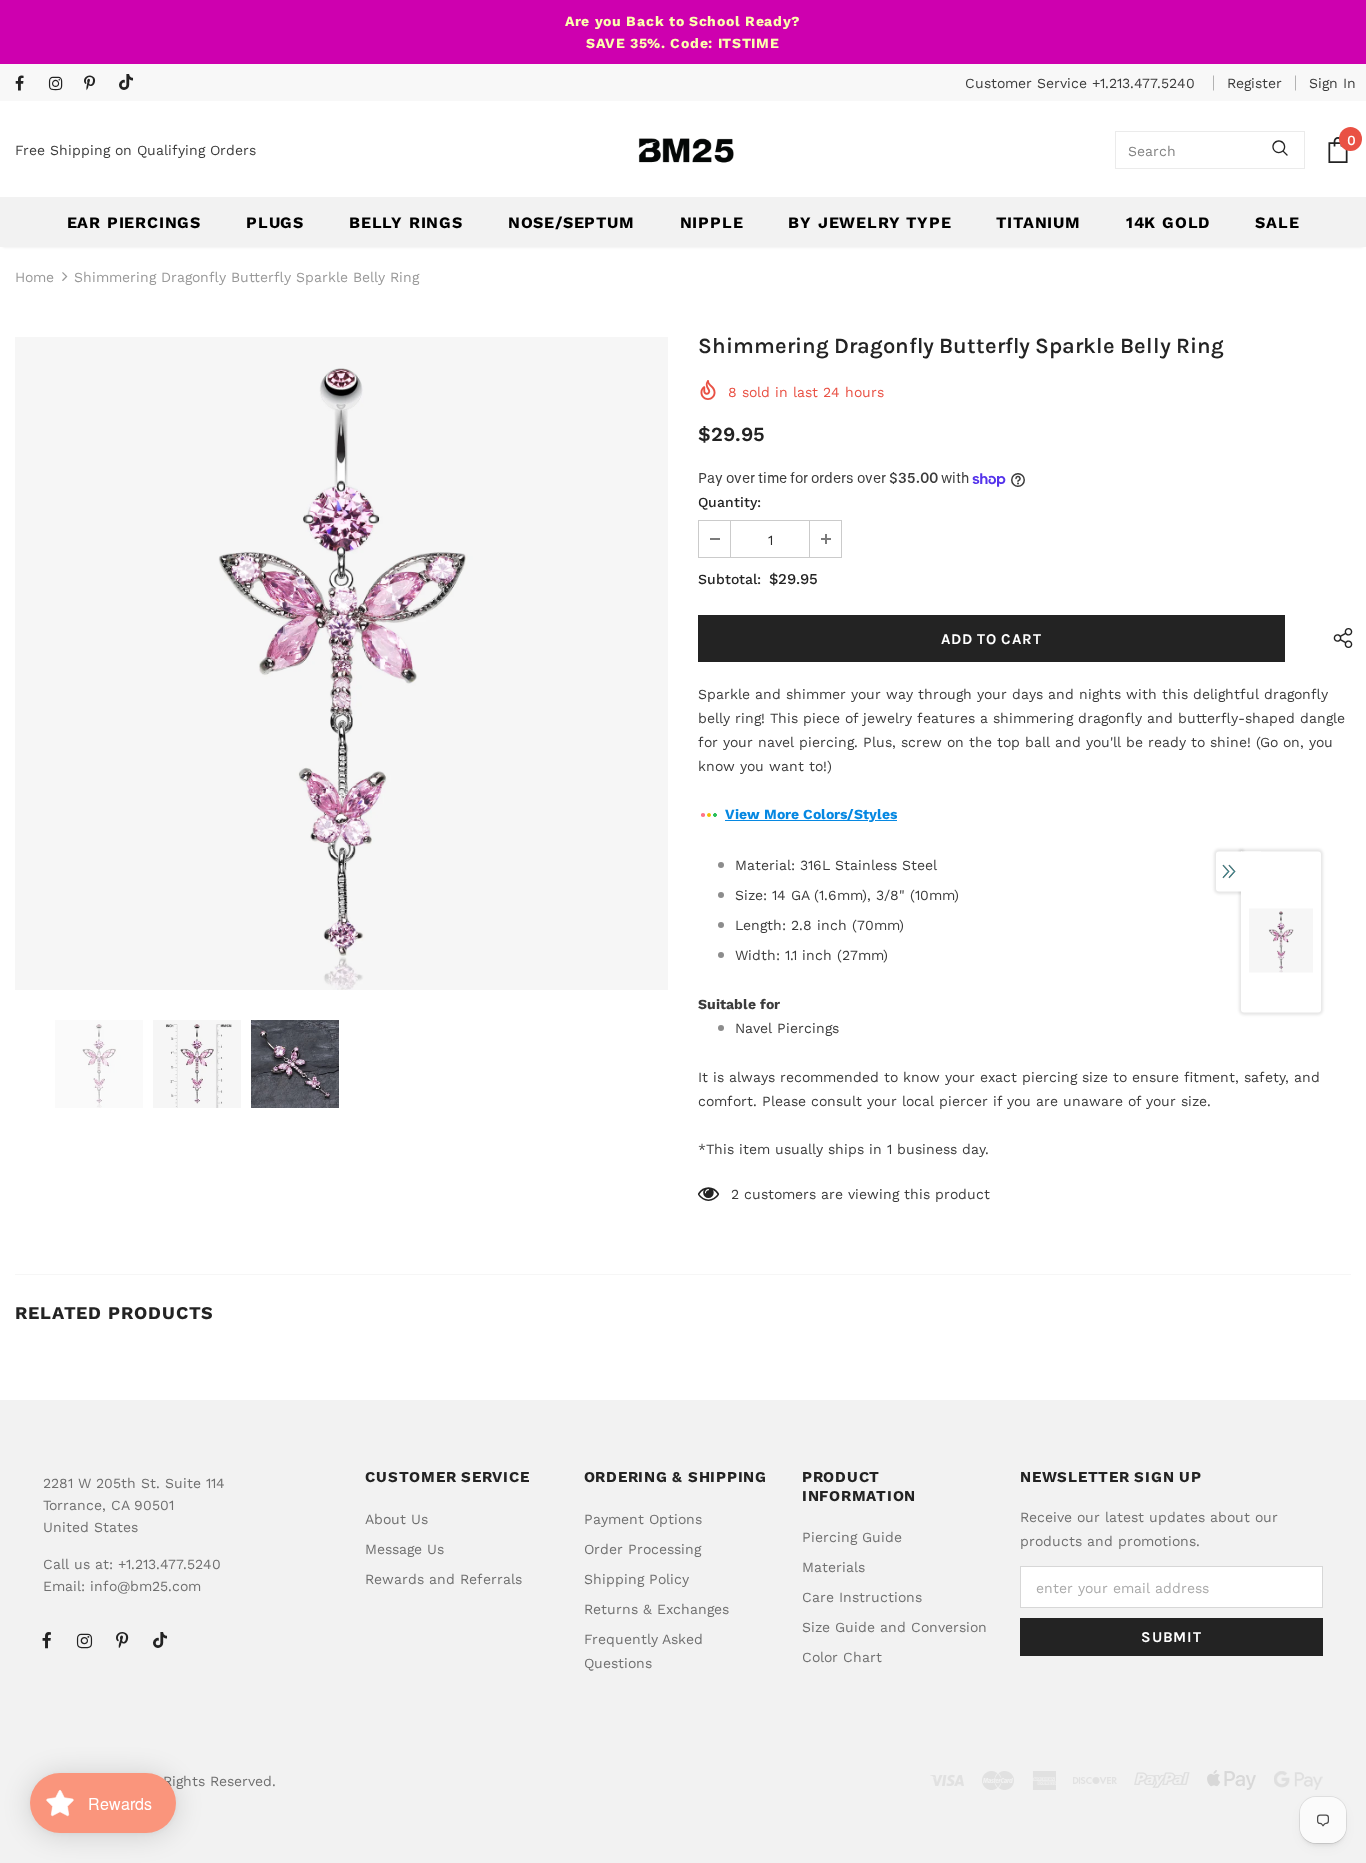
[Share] (1338, 638)
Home (34, 277)
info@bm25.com (145, 1586)
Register (1254, 83)
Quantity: (729, 502)
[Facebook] (27, 84)
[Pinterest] (96, 84)
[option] (341, 663)
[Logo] (686, 150)
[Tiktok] (130, 83)
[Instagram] (61, 84)
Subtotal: (729, 579)
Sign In (1332, 83)
